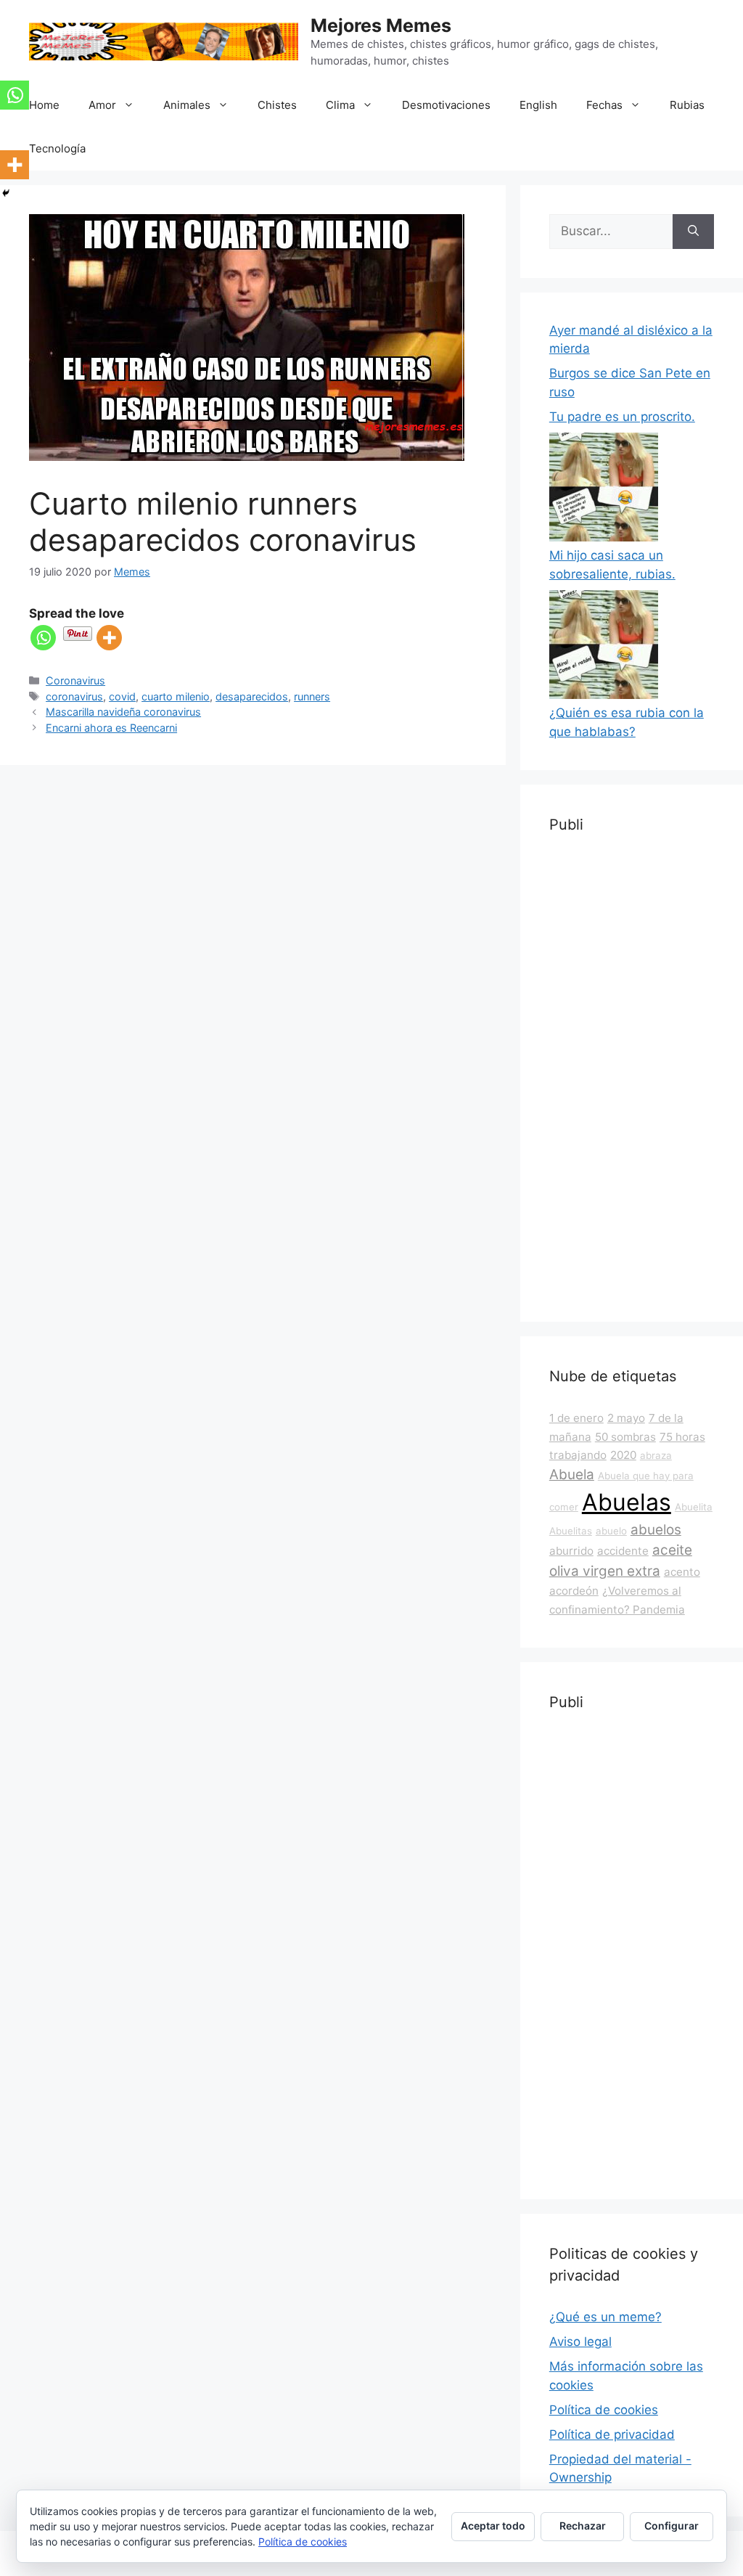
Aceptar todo (493, 2526)
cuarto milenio (176, 696)
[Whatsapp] (43, 638)
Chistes (277, 105)
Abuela (572, 1475)
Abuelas (627, 1502)
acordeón (574, 1591)
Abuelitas (571, 1531)
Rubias (687, 105)
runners (312, 696)
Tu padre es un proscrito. (622, 417)
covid (122, 696)
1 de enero (576, 1418)
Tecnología (57, 148)
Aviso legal (580, 2342)
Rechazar (583, 2526)
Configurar (672, 2526)
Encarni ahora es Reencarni (111, 728)
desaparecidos (252, 696)
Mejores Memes (381, 25)
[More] (109, 638)
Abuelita (694, 1507)
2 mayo (626, 1418)
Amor (102, 105)
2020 (623, 1455)
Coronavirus (75, 680)
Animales (187, 105)
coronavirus (74, 696)
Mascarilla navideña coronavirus (123, 712)
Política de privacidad (612, 2434)
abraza (656, 1455)
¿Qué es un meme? (606, 2317)
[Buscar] (693, 232)
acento (682, 1572)
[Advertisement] (632, 1075)
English (538, 105)
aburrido (571, 1551)
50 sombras (625, 1437)
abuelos (656, 1530)
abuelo (611, 1531)
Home (44, 105)
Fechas (604, 105)
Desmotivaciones (446, 105)
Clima (340, 105)
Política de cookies (604, 2410)
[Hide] (6, 193)
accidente (623, 1551)
